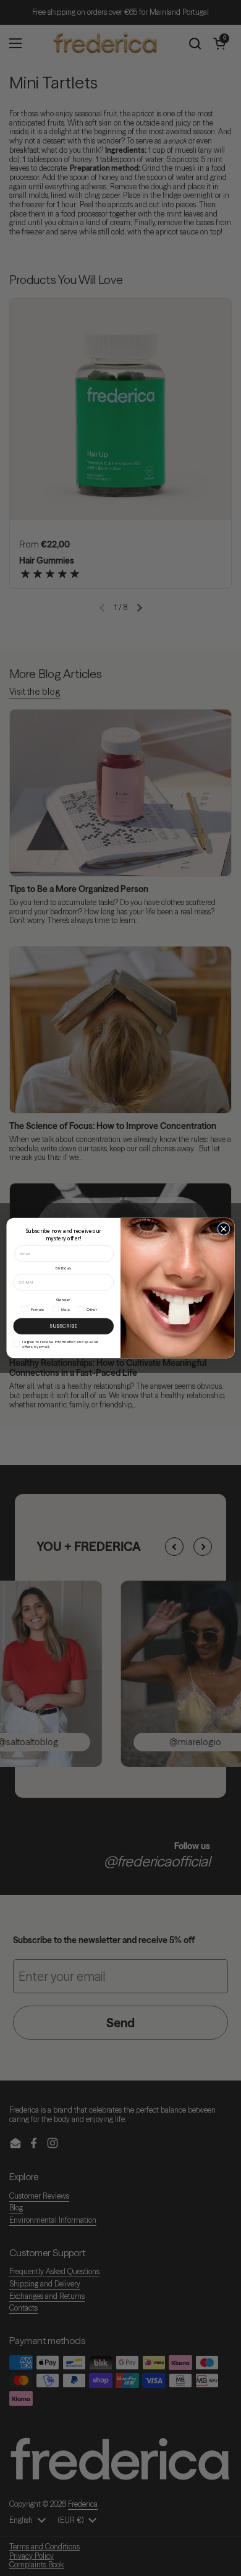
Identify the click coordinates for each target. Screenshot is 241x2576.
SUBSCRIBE (63, 1326)
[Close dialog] (224, 1229)
